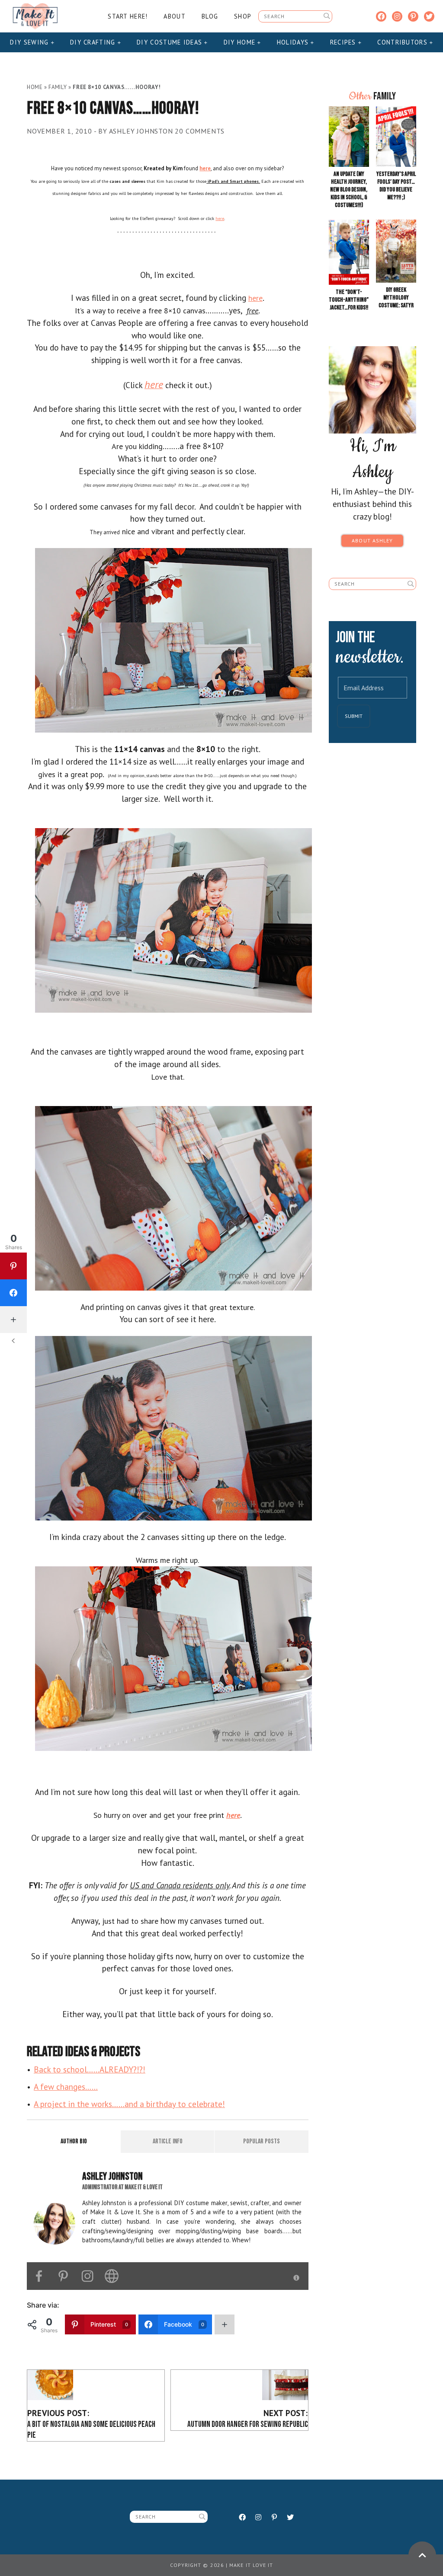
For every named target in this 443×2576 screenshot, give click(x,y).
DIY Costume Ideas (170, 42)
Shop (243, 16)
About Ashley (372, 540)
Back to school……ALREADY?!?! (90, 2069)
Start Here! (128, 16)
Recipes (344, 42)
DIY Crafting (94, 42)
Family (58, 87)
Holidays (294, 42)
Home (35, 87)
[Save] (173, 639)
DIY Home (241, 42)
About (174, 16)
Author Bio (74, 2141)
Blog (210, 16)
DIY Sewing (30, 42)
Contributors (403, 42)
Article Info (168, 2141)
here (220, 218)
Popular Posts (262, 2141)
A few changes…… (66, 2087)
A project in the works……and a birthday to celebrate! (129, 2104)
